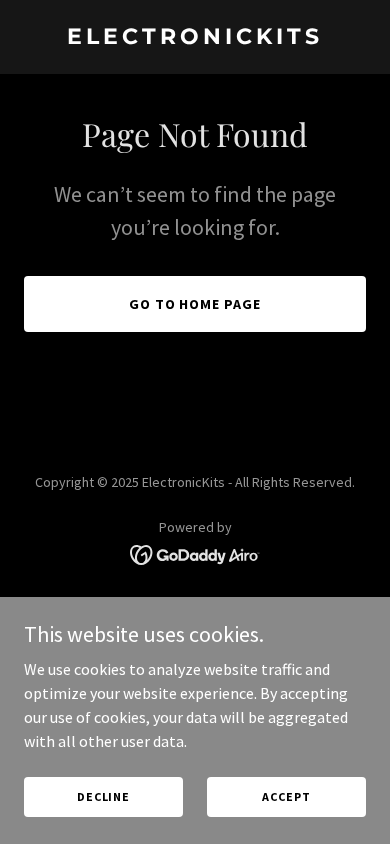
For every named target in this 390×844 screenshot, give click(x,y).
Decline (103, 796)
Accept (286, 796)
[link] (195, 38)
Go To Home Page (195, 304)
